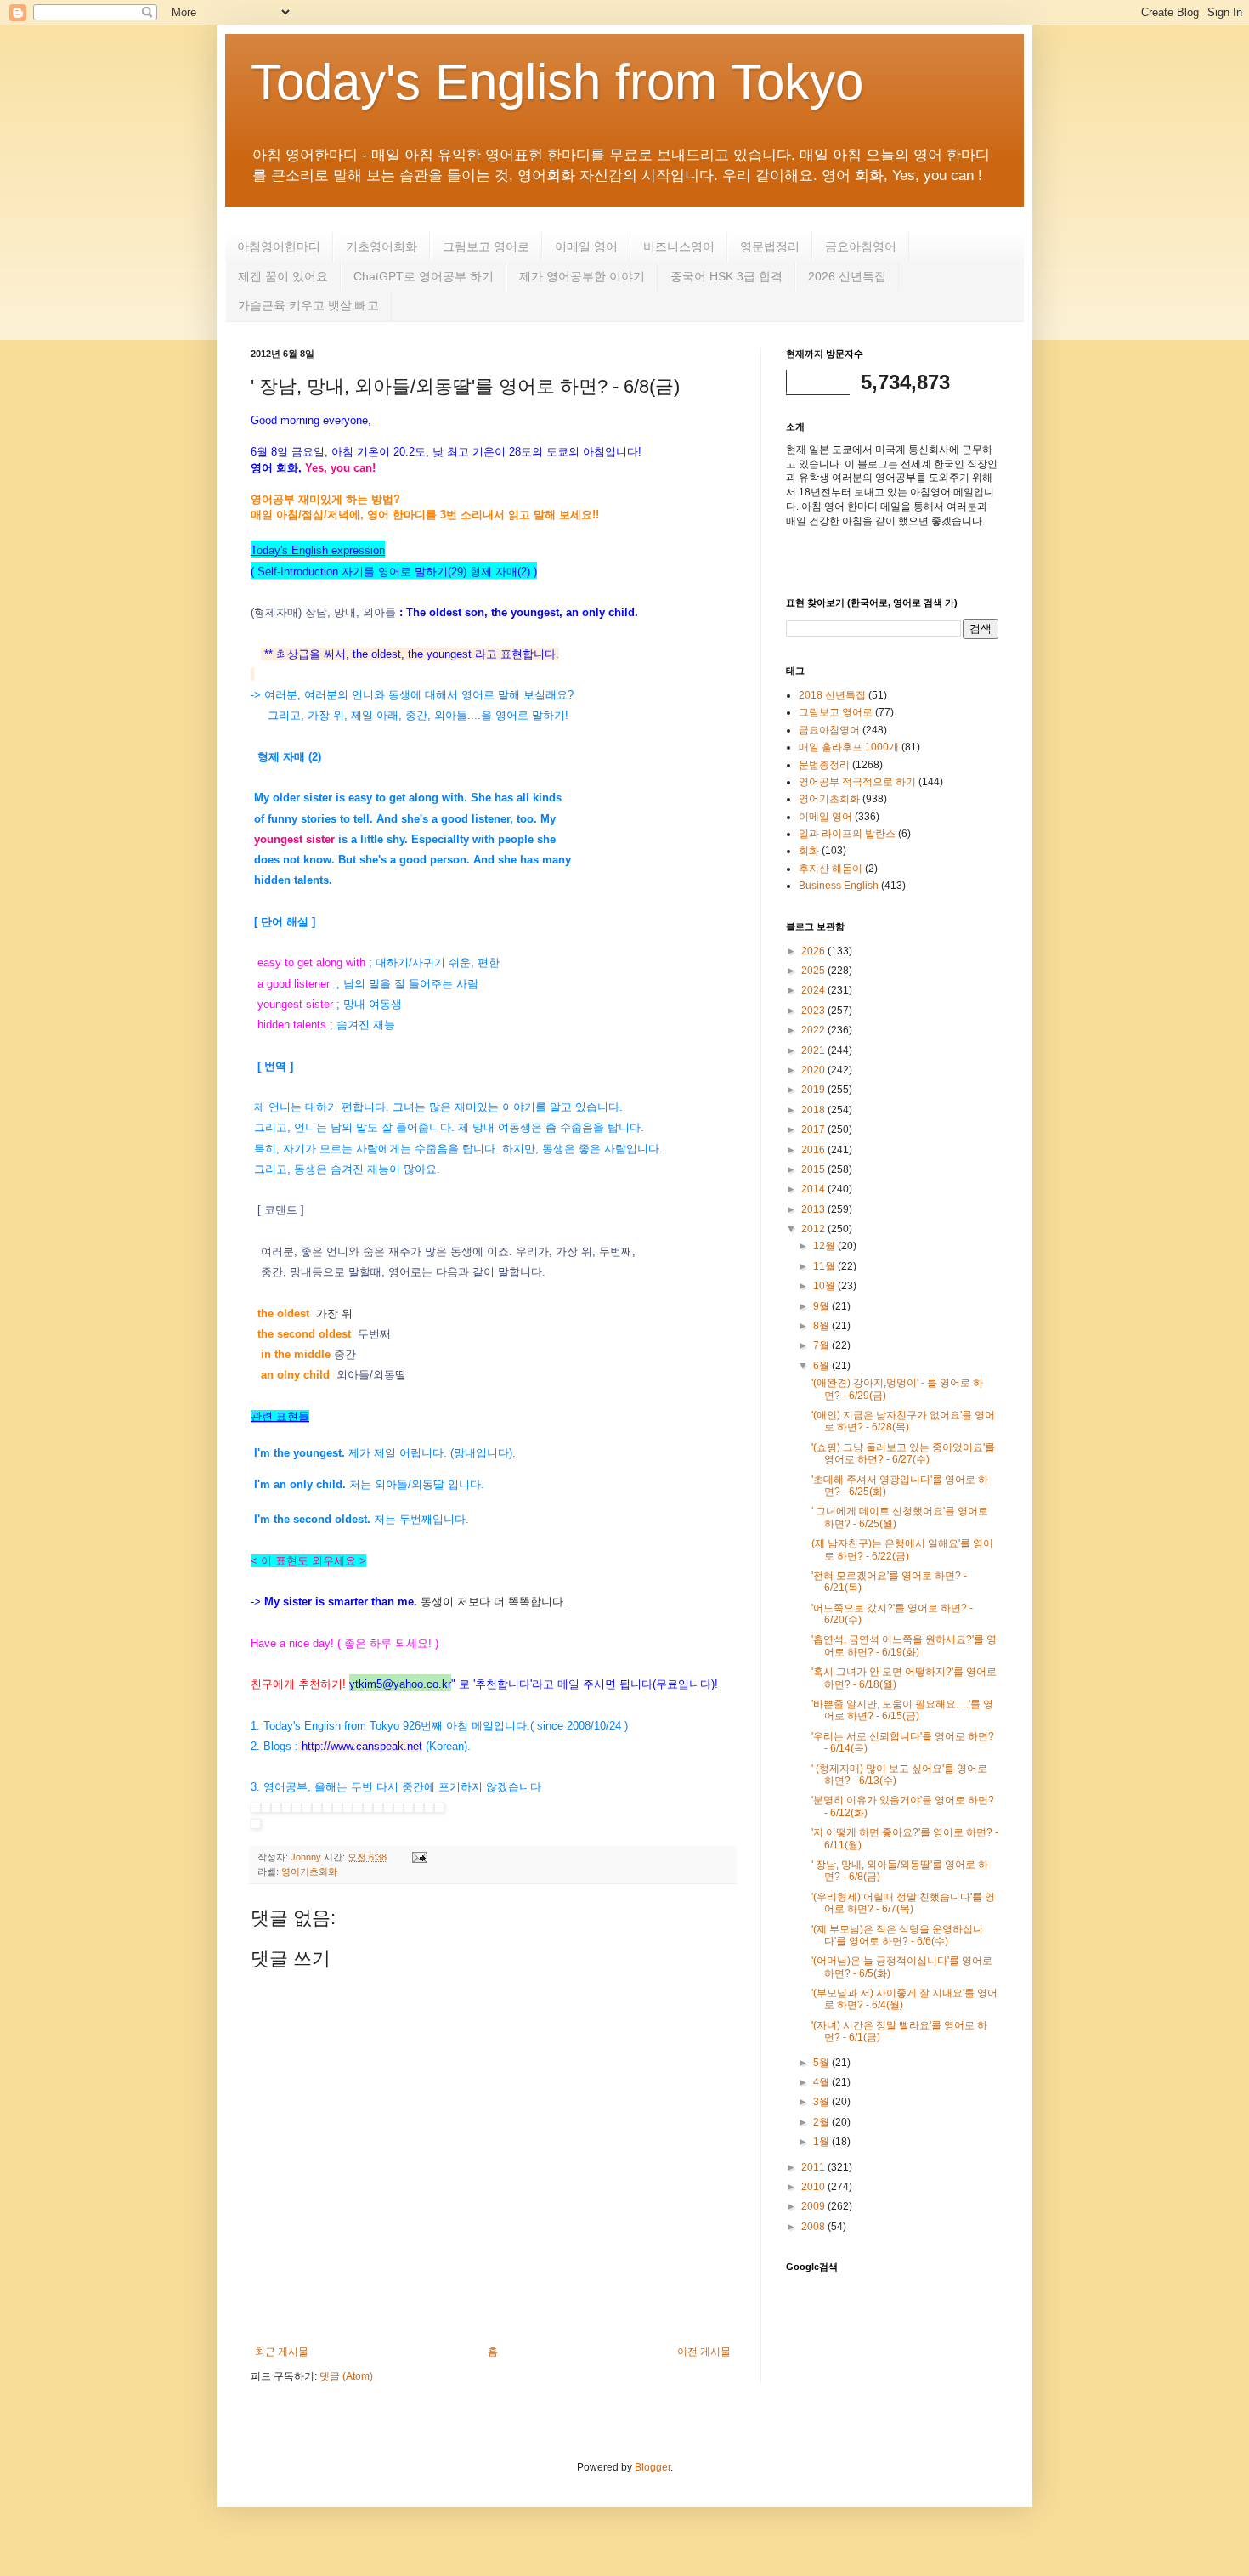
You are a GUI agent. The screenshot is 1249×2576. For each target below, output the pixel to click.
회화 (809, 851)
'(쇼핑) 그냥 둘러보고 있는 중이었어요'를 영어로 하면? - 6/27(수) (903, 1453)
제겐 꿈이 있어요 (283, 276)
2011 (814, 2167)
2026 (814, 951)
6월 (822, 1366)
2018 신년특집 (832, 695)
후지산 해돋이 (831, 869)
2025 (814, 971)
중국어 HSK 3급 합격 (726, 276)
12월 (825, 1246)
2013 (814, 1209)
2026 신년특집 (847, 276)
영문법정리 (770, 246)
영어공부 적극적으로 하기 (857, 782)
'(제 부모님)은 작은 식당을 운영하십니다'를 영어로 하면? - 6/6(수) (897, 1935)
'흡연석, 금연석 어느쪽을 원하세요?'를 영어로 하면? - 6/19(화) (904, 1645)
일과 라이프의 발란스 (847, 834)
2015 (814, 1169)
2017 (814, 1129)
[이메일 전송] (418, 1857)
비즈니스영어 (679, 246)
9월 (822, 1306)
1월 (822, 2142)
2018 (814, 1110)
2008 (814, 2227)
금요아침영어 (861, 246)
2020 (814, 1070)
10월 (825, 1286)
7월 (822, 1345)
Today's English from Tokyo (557, 82)
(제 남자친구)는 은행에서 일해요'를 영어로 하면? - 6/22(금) (902, 1549)
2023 (814, 1011)
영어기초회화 (309, 1871)
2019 (814, 1090)
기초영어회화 (381, 246)
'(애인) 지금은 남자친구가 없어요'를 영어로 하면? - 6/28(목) (903, 1421)
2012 (814, 1229)
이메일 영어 (586, 246)
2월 (822, 2122)
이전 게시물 (704, 2352)
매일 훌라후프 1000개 (849, 747)
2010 (814, 2187)
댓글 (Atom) (346, 2376)
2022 (814, 1030)
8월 (822, 1326)
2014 (814, 1189)
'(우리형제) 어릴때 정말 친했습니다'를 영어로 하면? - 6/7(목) (903, 1903)
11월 (825, 1266)
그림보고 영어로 (486, 246)
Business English (839, 886)
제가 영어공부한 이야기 (582, 276)
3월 (822, 2102)
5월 (822, 2063)
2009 (814, 2206)
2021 (814, 1050)
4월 (822, 2082)
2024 (814, 990)
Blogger (653, 2467)
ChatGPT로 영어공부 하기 (424, 276)
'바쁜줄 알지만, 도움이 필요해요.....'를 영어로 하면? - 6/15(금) (902, 1710)
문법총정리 (824, 765)
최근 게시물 (282, 2352)
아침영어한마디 (279, 246)
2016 (814, 1150)
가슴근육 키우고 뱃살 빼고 (308, 305)
